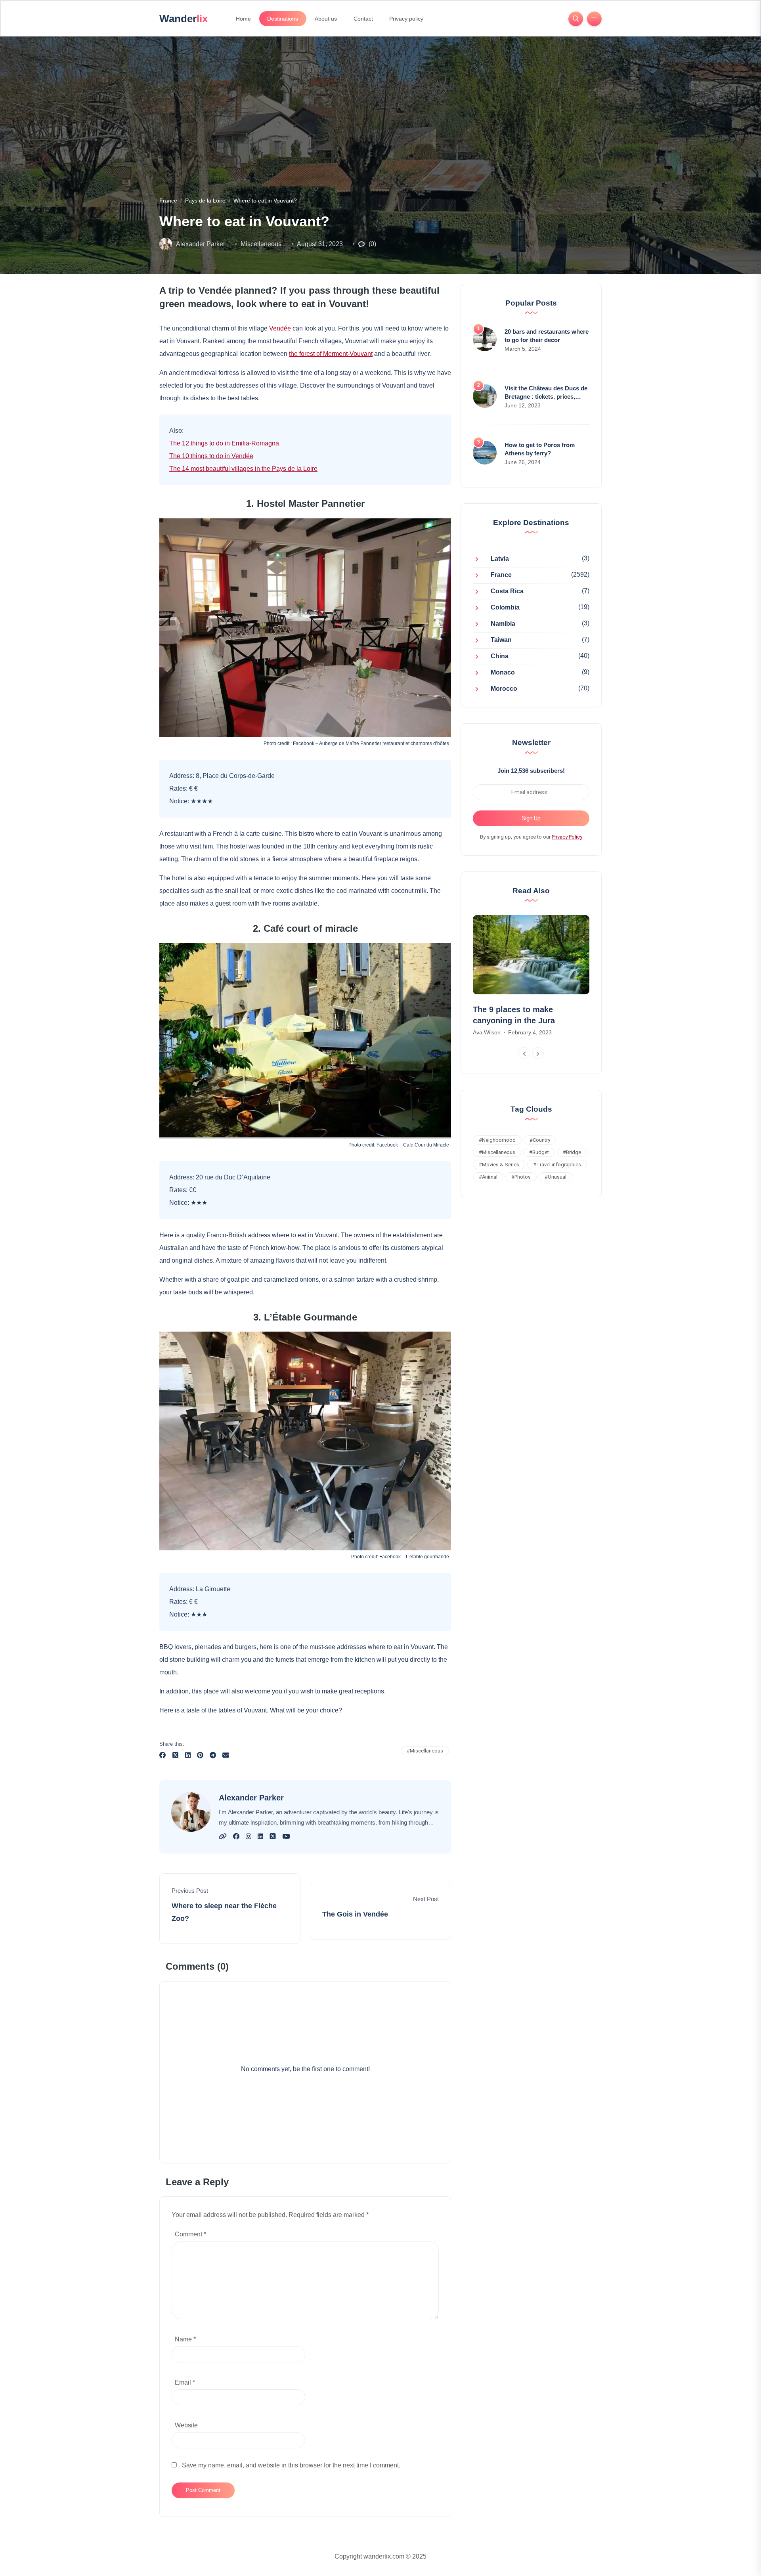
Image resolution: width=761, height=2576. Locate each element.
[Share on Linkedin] (188, 1756)
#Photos (521, 1177)
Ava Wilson (487, 1032)
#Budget (539, 1152)
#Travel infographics (557, 1165)
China (500, 656)
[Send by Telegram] (213, 1756)
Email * (185, 2382)
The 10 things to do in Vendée (211, 456)
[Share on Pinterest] (200, 1756)
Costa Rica (507, 591)
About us (326, 19)
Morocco (504, 689)
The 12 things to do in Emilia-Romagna (224, 443)
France (168, 201)
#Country (540, 1140)
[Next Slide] (538, 1053)
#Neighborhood (497, 1140)
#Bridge (572, 1152)
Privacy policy (406, 19)
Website (186, 2425)
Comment (190, 2234)
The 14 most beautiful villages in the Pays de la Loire (243, 469)
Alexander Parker (201, 244)
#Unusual (555, 1177)
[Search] (576, 19)
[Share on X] (175, 1756)
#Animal (488, 1177)
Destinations (283, 19)
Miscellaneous (261, 244)
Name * (185, 2339)
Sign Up (531, 818)
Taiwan (501, 640)
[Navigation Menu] (594, 19)
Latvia (500, 559)
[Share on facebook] (163, 1756)
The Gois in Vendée (355, 1914)
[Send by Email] (226, 1756)
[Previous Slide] (524, 1053)
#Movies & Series (499, 1165)
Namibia (503, 624)
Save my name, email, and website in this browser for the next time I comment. (291, 2465)
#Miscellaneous (425, 1751)
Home (243, 19)
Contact (363, 19)
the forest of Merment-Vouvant (331, 354)
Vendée (280, 328)
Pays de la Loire (205, 201)
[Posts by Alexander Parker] (166, 244)
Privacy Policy (567, 837)
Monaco (503, 673)
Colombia (505, 608)
